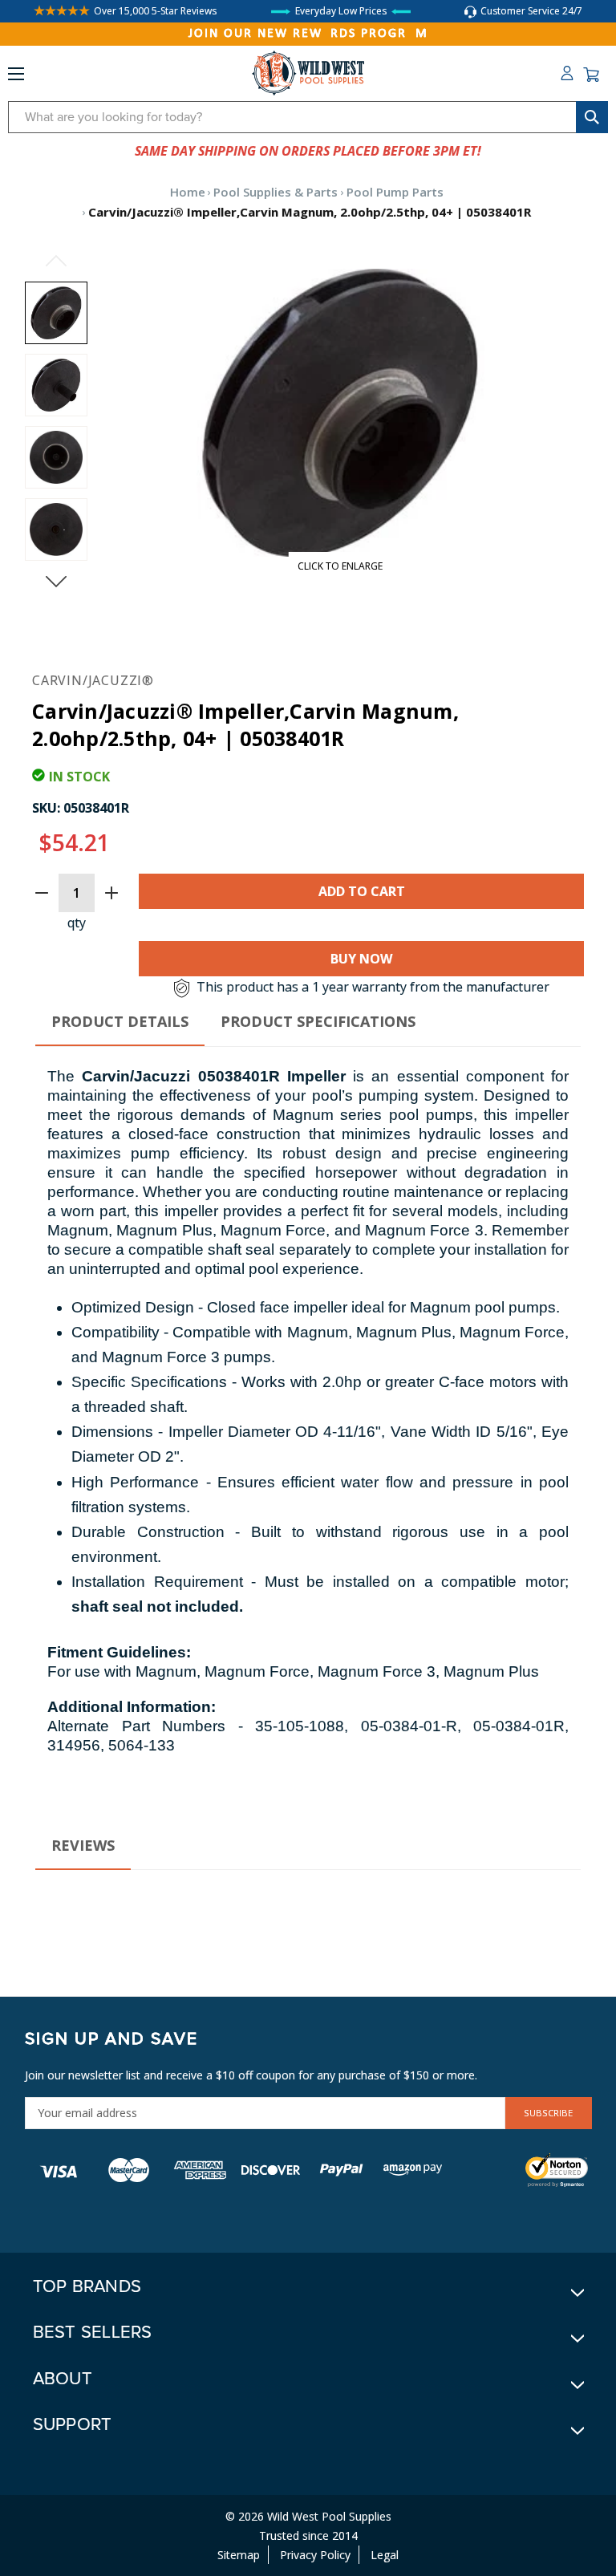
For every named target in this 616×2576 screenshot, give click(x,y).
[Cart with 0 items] (591, 75)
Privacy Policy (315, 2555)
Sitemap (239, 2555)
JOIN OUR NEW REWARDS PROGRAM (308, 34)
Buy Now (361, 959)
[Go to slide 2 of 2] (56, 261)
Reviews (83, 1845)
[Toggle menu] (16, 77)
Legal (385, 2555)
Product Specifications (318, 1021)
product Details (120, 1021)
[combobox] (308, 117)
